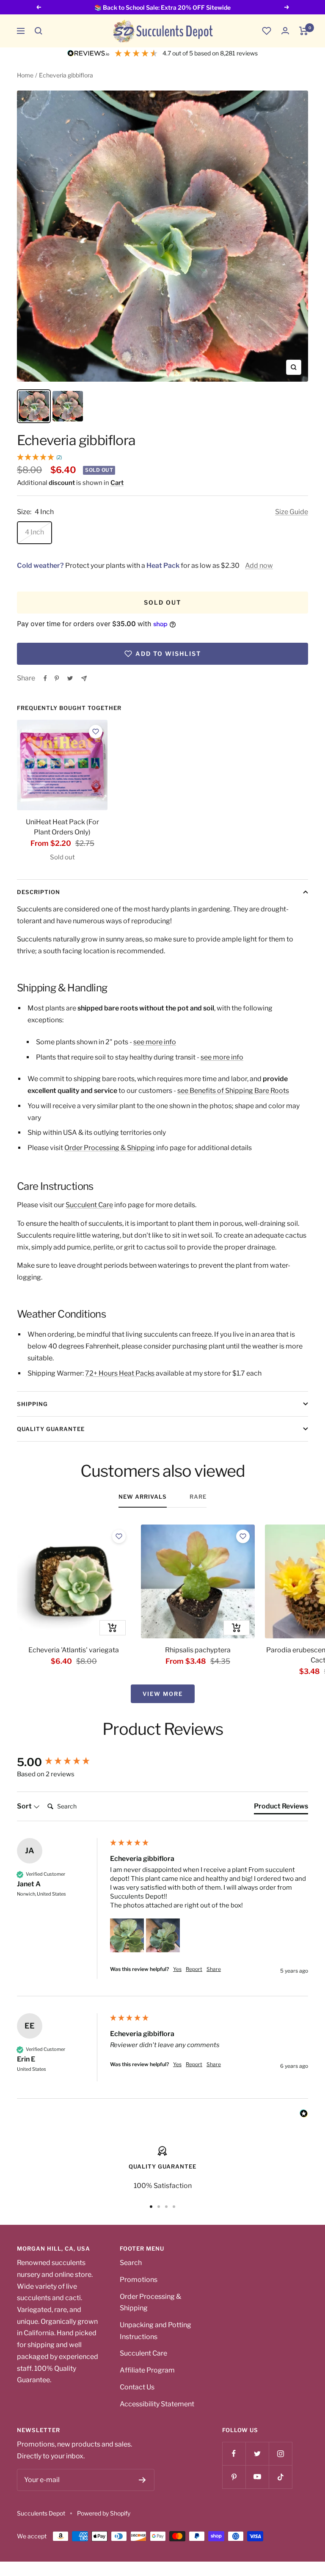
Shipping (32, 1404)
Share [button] (214, 1969)
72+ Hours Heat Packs (120, 1373)
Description (39, 892)
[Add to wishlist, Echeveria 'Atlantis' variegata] (119, 1536)
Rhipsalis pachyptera (198, 1650)
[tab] (281, 1808)
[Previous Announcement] (39, 7)
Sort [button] (25, 1806)
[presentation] (62, 765)
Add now (259, 566)
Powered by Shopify (104, 2513)
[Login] (285, 31)
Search (131, 2263)
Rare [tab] (198, 1497)
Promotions (139, 2280)
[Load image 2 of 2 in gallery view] (68, 406)
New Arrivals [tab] (143, 1497)
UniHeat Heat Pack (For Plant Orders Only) (62, 827)
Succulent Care (89, 1205)
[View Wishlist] (267, 31)
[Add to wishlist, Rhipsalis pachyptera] (243, 1536)
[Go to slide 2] (159, 2207)
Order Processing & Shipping (110, 1148)
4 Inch (34, 532)
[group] (61, 1762)
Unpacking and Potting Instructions (156, 2331)
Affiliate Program (147, 2370)
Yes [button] (177, 1969)
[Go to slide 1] (151, 2207)
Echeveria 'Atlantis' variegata (74, 1650)
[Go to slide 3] (166, 2207)
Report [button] (194, 1969)
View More (163, 1694)
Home (25, 75)
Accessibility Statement (157, 2404)
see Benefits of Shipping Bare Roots (233, 1091)
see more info (155, 1042)
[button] (39, 31)
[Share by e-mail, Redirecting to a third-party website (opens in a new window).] (84, 678)
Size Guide (292, 512)
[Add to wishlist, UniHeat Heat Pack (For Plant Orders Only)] (96, 732)
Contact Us (137, 2387)
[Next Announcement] (287, 7)
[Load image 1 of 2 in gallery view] (34, 406)
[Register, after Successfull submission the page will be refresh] (142, 2480)
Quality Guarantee (51, 1429)
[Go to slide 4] (174, 2207)
